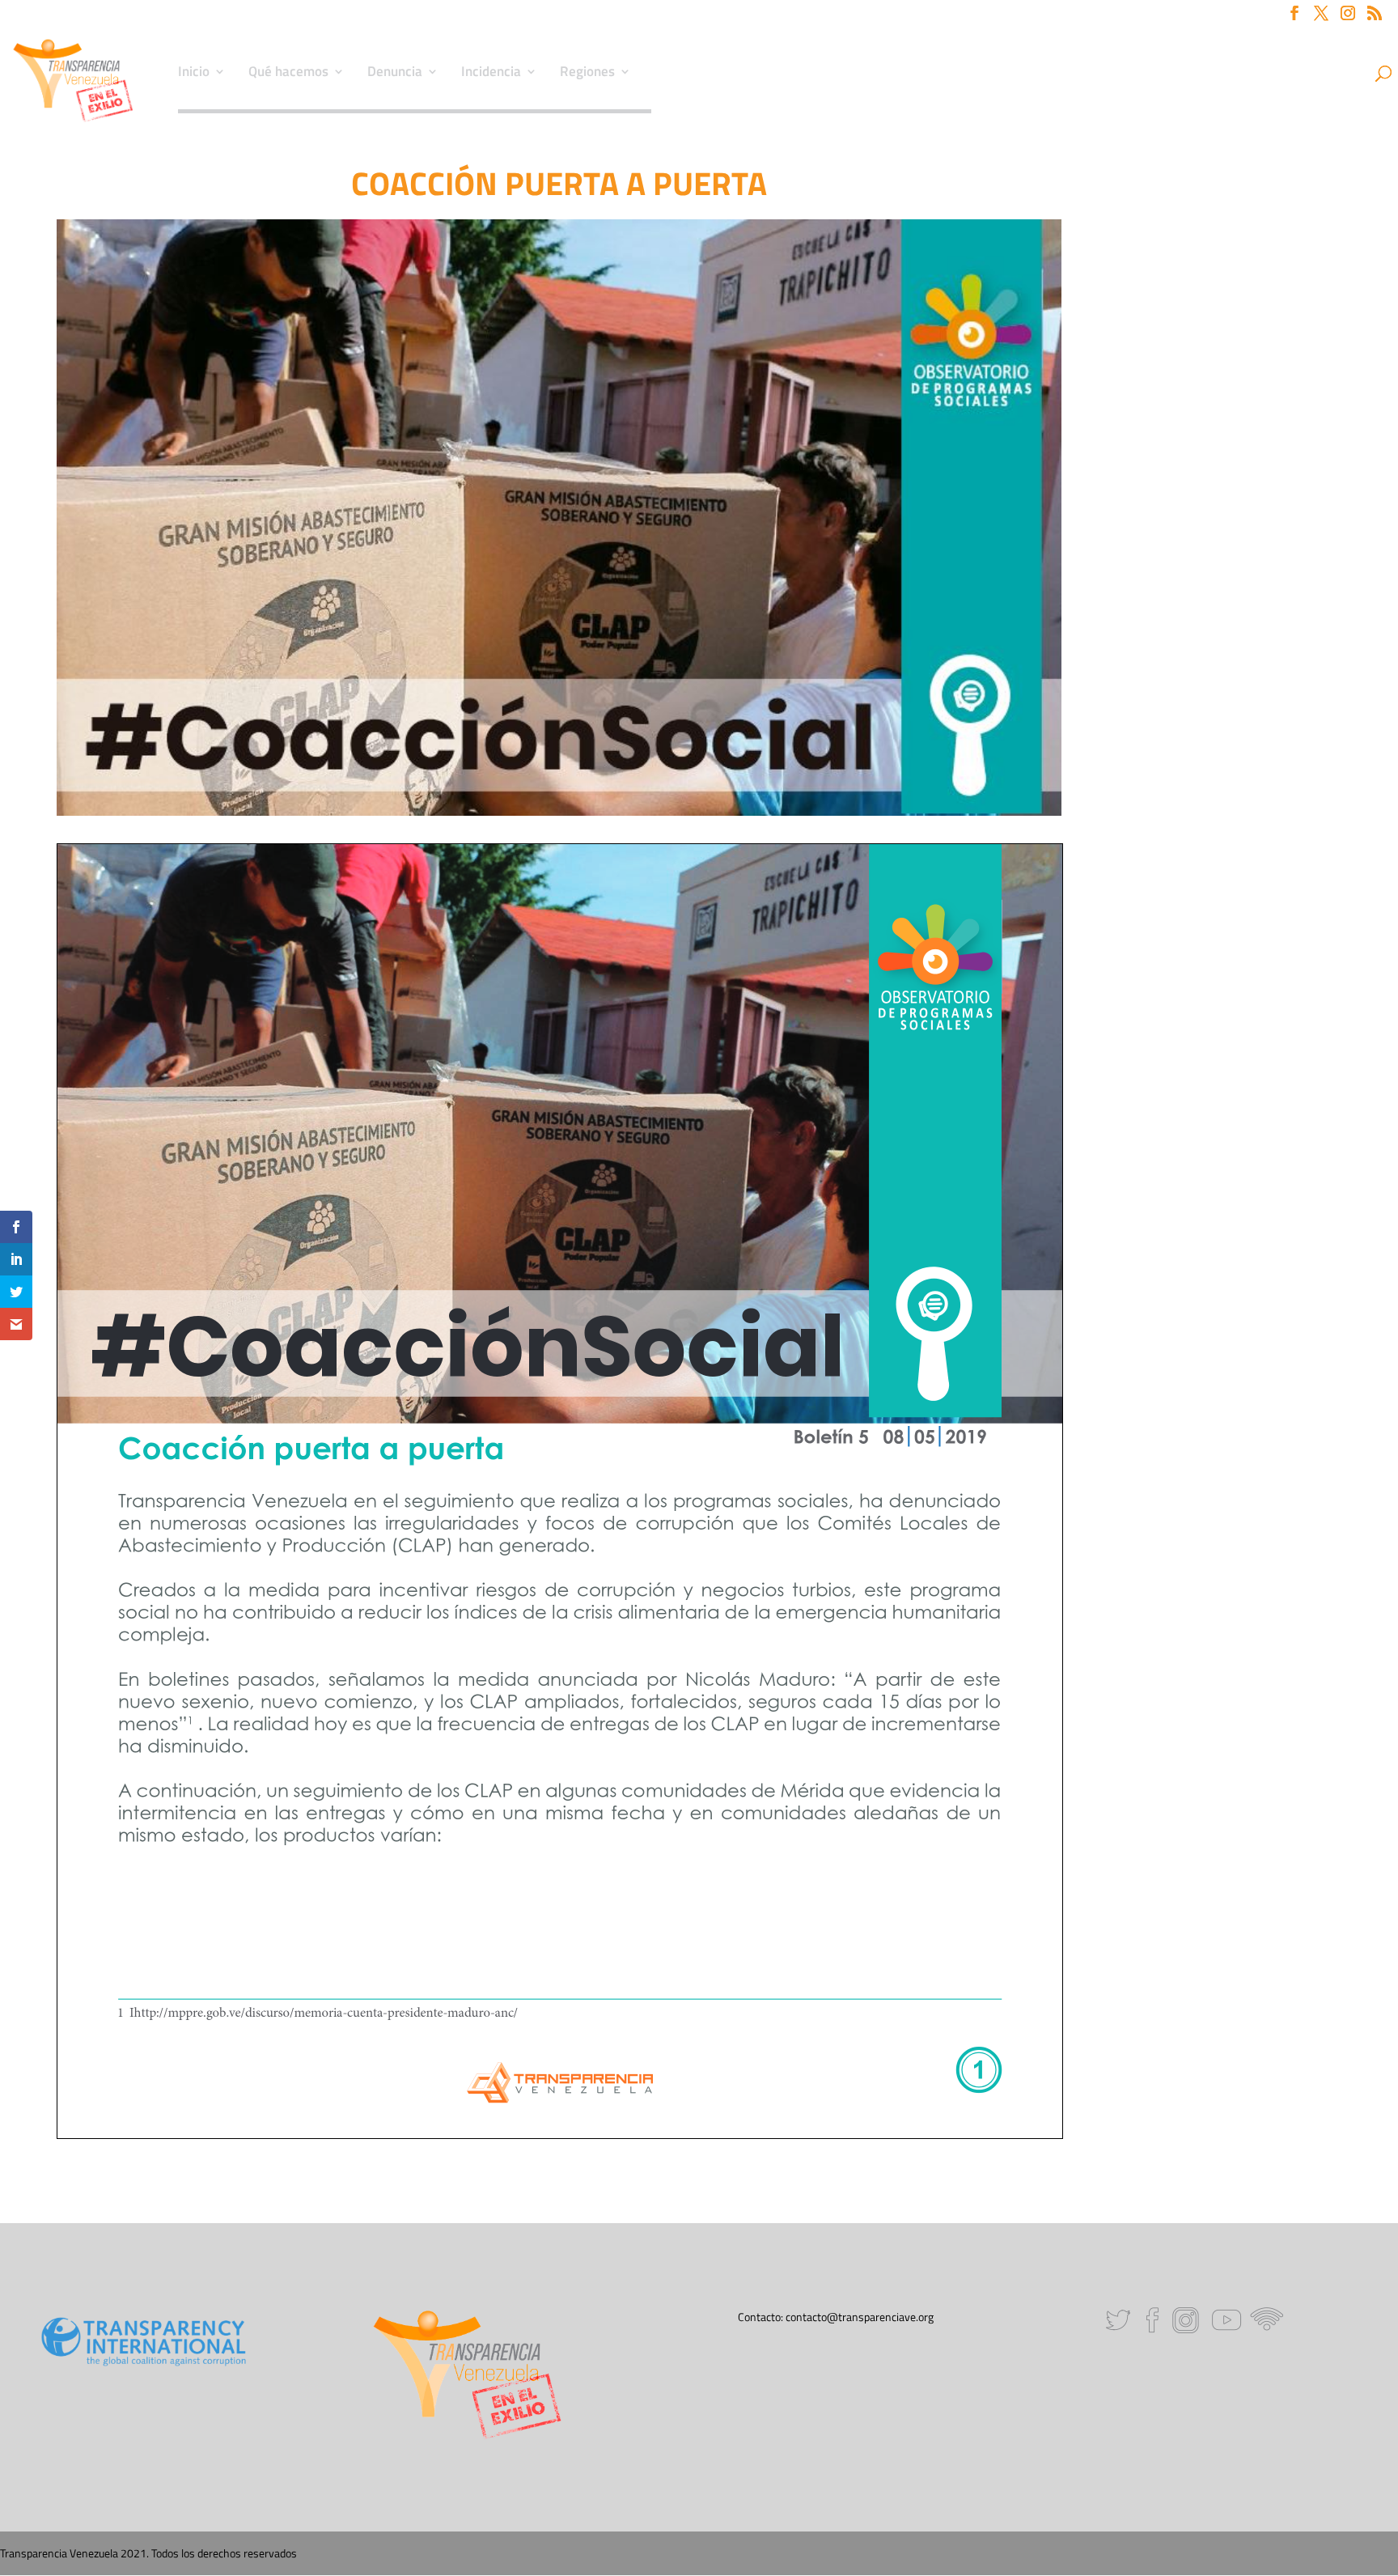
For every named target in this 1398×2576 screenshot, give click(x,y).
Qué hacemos (288, 74)
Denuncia (395, 74)
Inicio (194, 74)
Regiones (587, 74)
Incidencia (491, 74)
